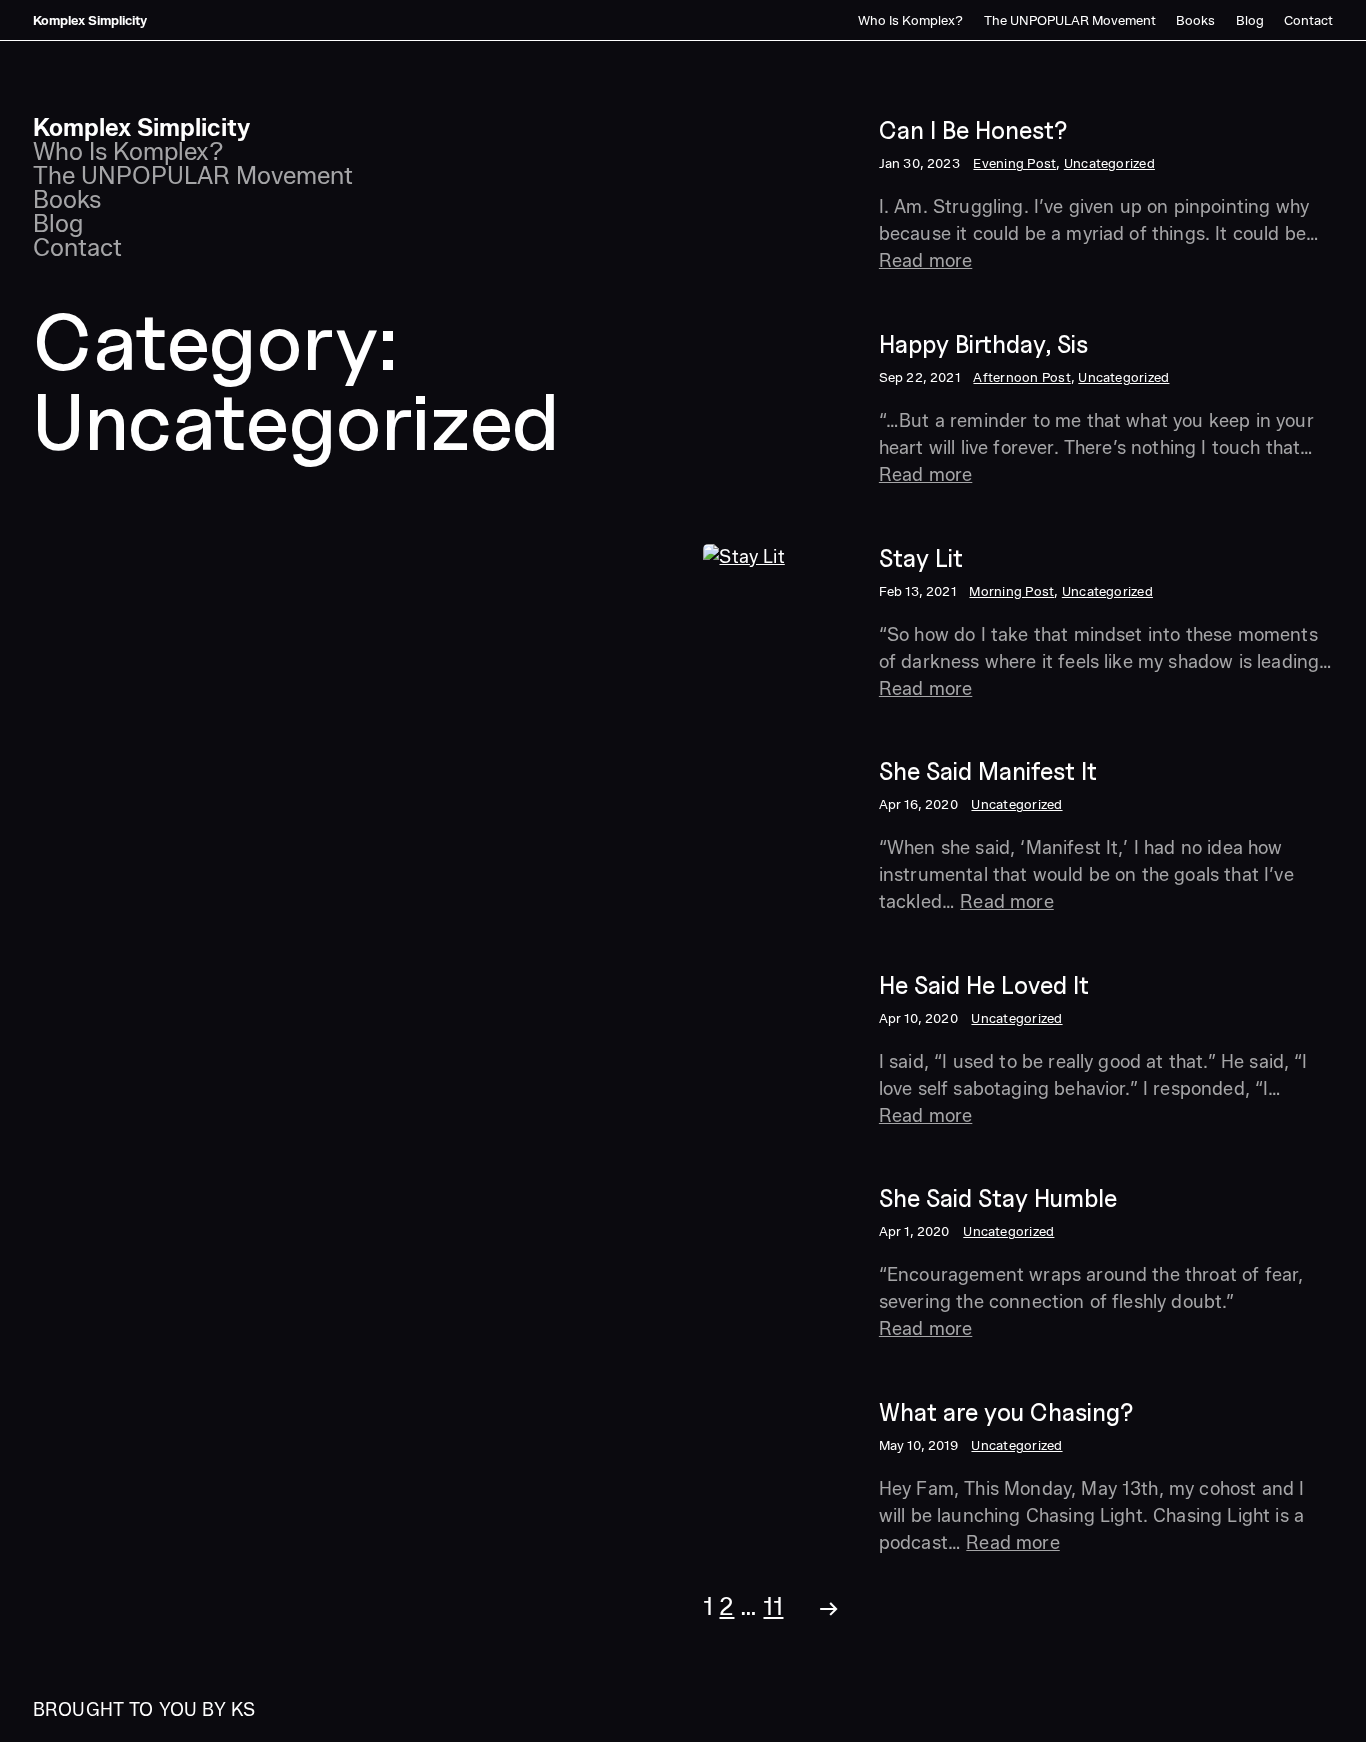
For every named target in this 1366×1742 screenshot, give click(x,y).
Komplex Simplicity (90, 20)
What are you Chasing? (1006, 1412)
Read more (925, 261)
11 (773, 1606)
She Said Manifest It (988, 771)
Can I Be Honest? (973, 130)
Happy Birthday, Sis (983, 344)
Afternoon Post (1021, 377)
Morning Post (1011, 591)
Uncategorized (1109, 163)
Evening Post (1014, 163)
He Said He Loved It (984, 985)
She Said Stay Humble (998, 1198)
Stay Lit (921, 558)
